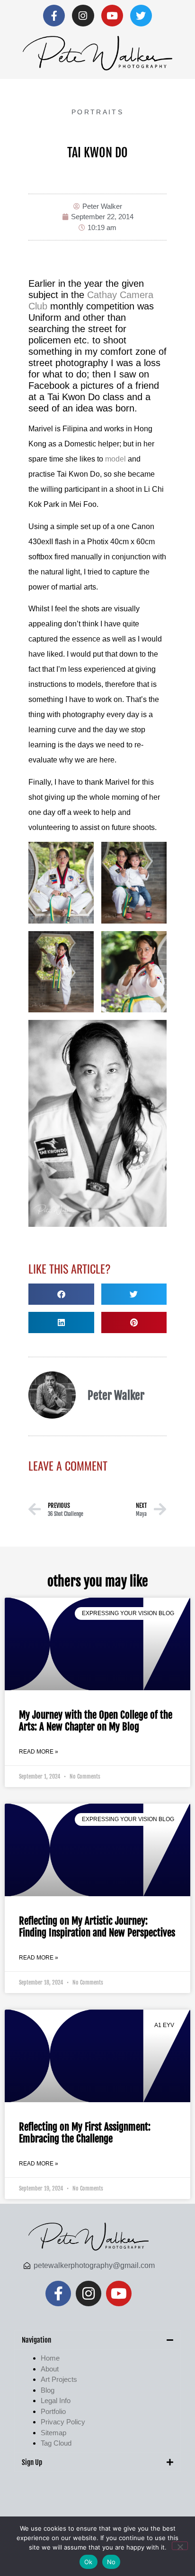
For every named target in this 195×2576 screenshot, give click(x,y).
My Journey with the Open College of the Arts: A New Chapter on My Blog (96, 1721)
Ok (89, 2562)
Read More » (39, 1752)
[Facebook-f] (54, 16)
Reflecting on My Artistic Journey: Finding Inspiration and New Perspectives (97, 1927)
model (115, 459)
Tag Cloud (56, 2443)
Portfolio (53, 2411)
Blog (48, 2390)
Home (50, 2358)
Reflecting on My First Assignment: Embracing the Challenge (85, 2133)
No (111, 2562)
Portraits (97, 112)
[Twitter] (141, 16)
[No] (180, 2546)
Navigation (36, 2340)
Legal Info (56, 2401)
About (50, 2369)
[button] (61, 1294)
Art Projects (59, 2379)
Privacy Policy (63, 2422)
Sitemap (53, 2433)
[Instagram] (83, 16)
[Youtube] (112, 16)
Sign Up (32, 2462)
